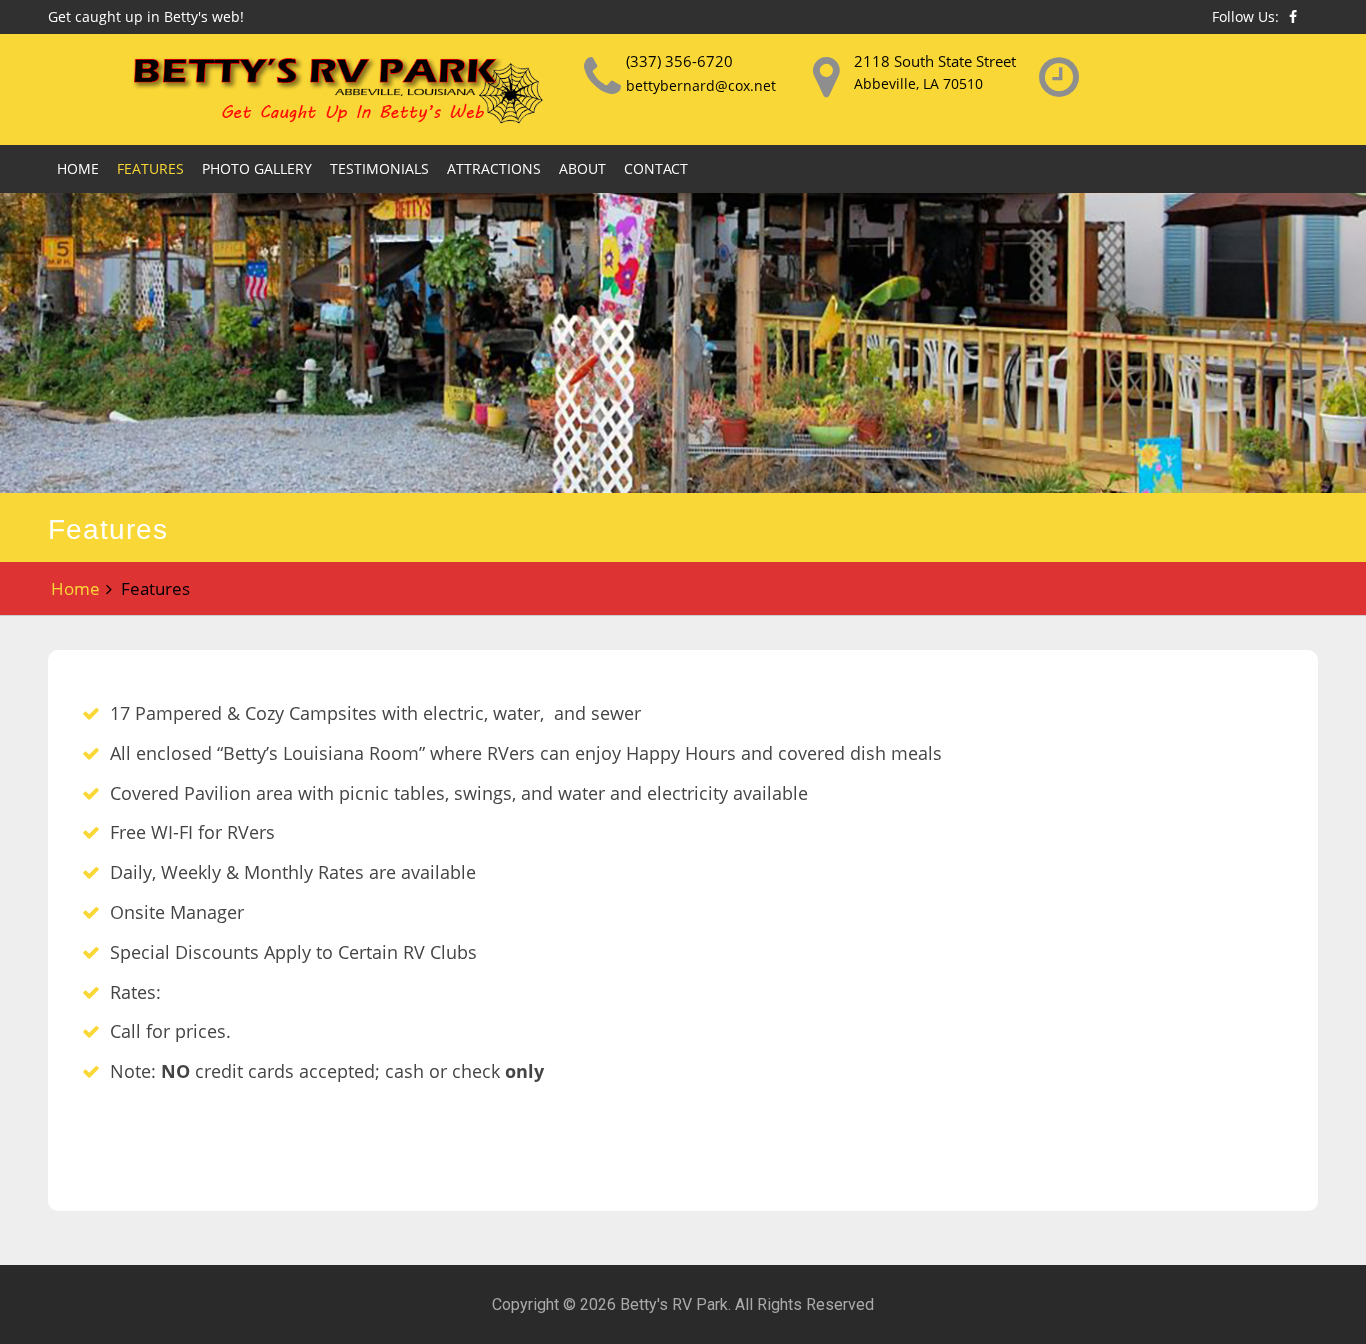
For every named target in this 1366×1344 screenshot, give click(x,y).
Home (78, 168)
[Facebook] (1293, 16)
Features (150, 168)
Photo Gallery (257, 168)
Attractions (494, 168)
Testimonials (379, 168)
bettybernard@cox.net (701, 85)
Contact (656, 168)
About (582, 168)
